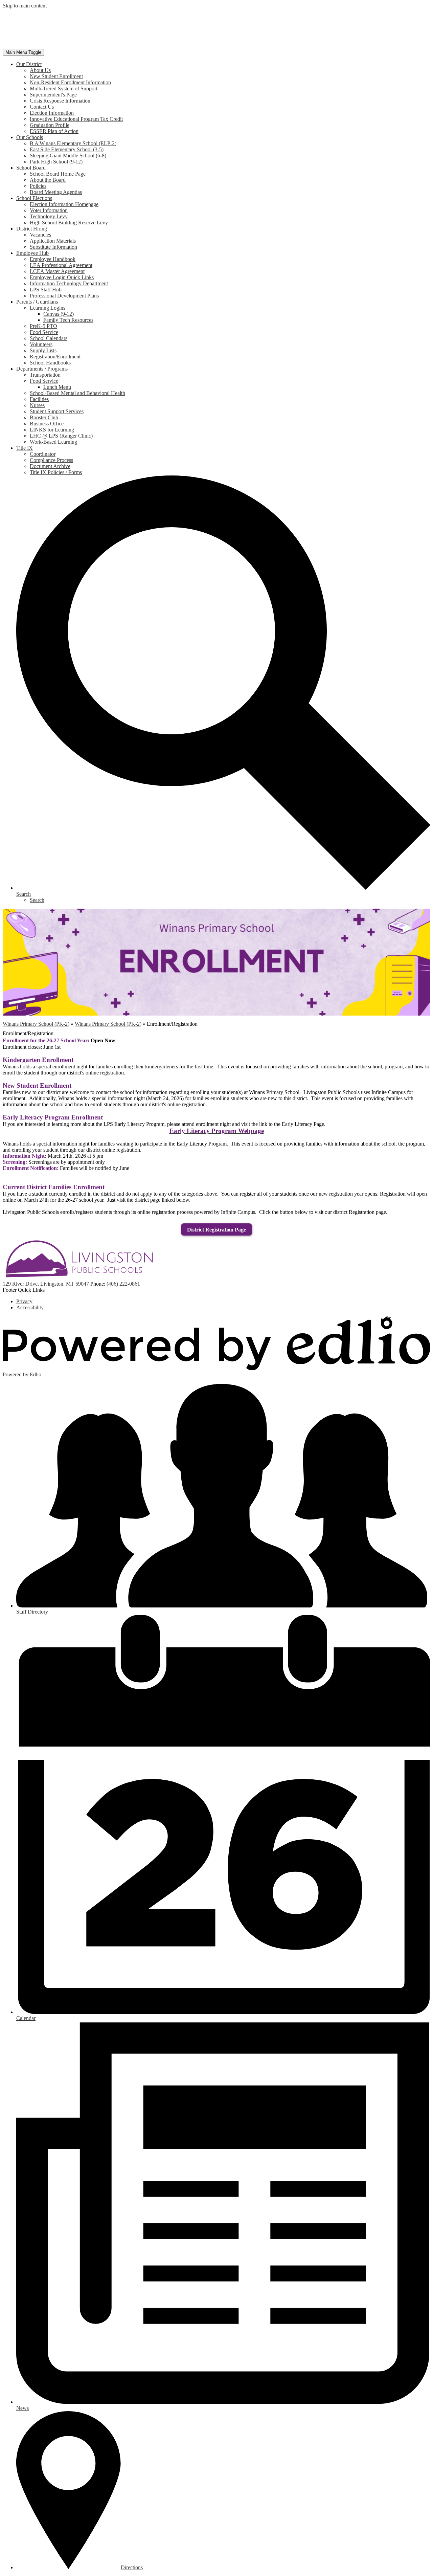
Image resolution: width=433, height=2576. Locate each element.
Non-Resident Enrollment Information (70, 82)
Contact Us (42, 107)
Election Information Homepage (64, 204)
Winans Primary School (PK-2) (36, 1024)
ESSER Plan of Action (54, 131)
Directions (132, 2567)
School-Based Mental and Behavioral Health (77, 393)
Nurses (37, 405)
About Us (40, 70)
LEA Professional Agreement (61, 265)
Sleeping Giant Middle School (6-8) (68, 156)
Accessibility (30, 1307)
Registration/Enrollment (55, 357)
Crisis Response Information (60, 101)
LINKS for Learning (52, 430)
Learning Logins (48, 308)
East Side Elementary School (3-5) (67, 149)
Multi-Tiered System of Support (64, 88)
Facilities (39, 399)
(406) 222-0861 (123, 1284)
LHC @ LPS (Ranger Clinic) (61, 436)
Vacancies (40, 235)
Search (37, 900)
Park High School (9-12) (56, 162)
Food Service (44, 332)
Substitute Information (53, 247)
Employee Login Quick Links (62, 277)
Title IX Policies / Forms (56, 472)
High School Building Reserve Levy (69, 223)
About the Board (48, 180)
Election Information (52, 113)
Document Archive (50, 466)
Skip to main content (25, 6)
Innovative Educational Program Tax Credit (76, 119)
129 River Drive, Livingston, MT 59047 (46, 1284)
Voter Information (49, 210)
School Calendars (49, 338)
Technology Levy (49, 216)
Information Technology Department (69, 283)
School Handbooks (50, 363)
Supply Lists (43, 350)
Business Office (47, 424)
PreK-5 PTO (43, 326)
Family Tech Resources (68, 320)
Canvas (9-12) (59, 314)
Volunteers (41, 344)
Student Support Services (57, 411)
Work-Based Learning (53, 442)
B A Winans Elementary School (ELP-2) (73, 143)
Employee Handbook (53, 259)
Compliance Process (51, 460)
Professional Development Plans (64, 296)
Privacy (24, 1301)
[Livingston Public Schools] (74, 46)
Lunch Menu (57, 387)
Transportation (45, 375)
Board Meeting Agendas (56, 192)
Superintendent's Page (53, 95)
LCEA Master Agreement (57, 271)
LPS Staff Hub (46, 290)
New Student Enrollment (56, 76)
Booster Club (44, 417)
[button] (29, 64)
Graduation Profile (50, 125)
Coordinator (43, 454)
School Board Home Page (58, 174)
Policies (38, 186)
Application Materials (53, 241)
